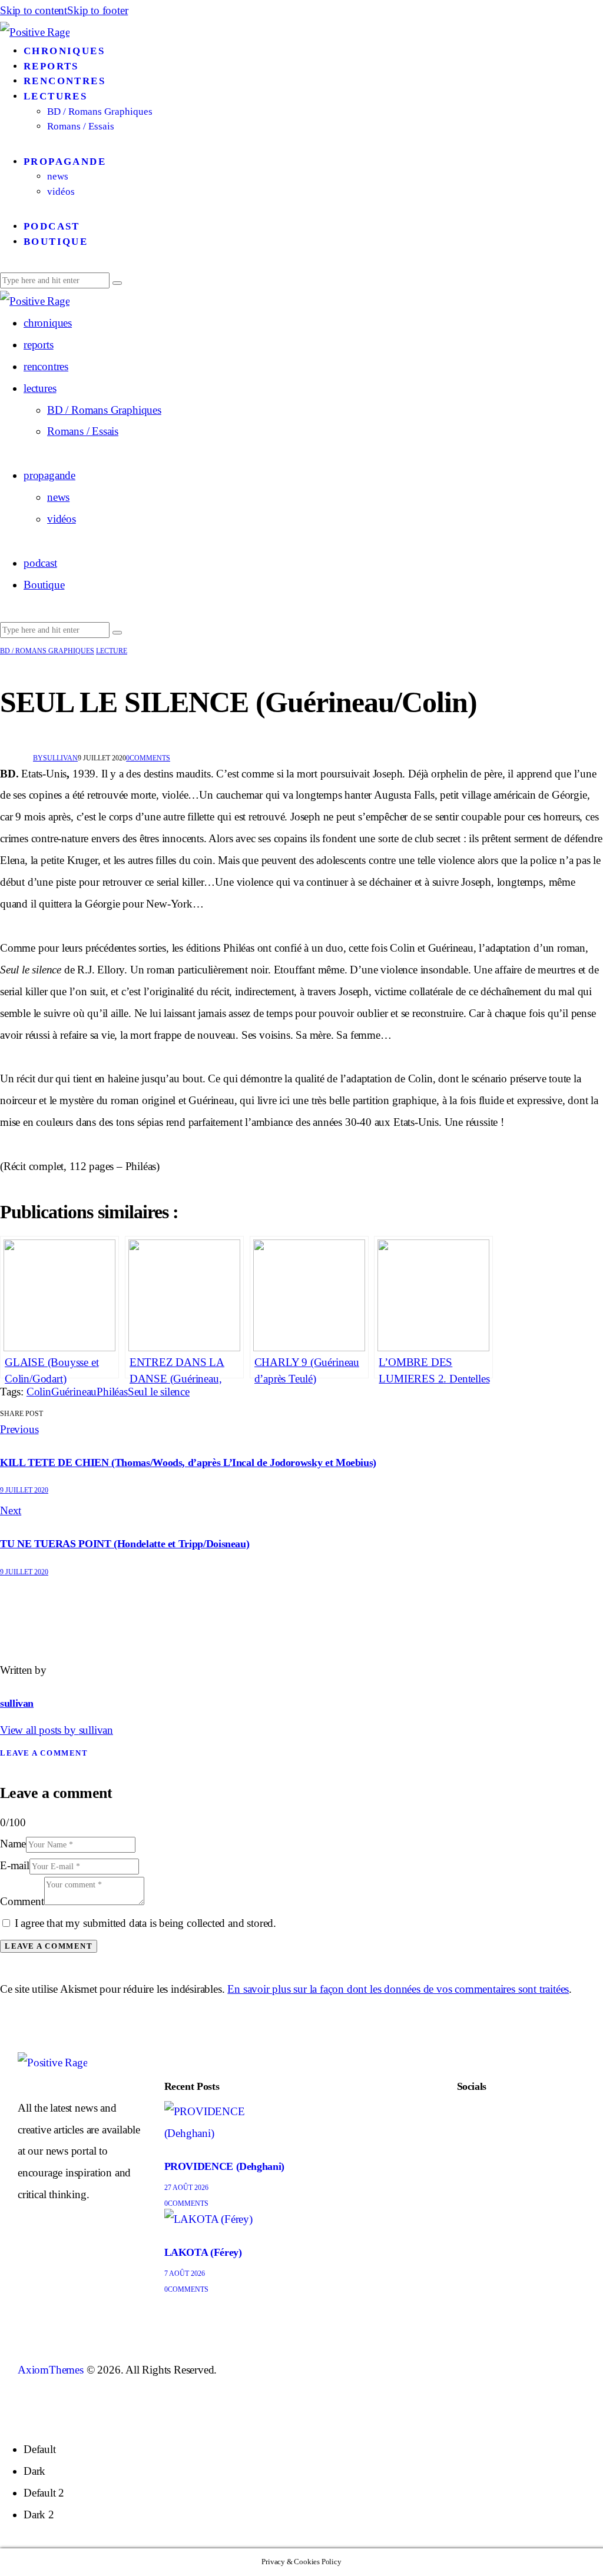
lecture (112, 651)
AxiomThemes (51, 2370)
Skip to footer (97, 10)
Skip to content (34, 10)
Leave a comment (44, 1753)
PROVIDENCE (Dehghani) (224, 2166)
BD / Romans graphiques (47, 651)
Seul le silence (159, 1392)
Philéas (112, 1392)
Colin (39, 1392)
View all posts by (57, 1730)
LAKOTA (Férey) (203, 2252)
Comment (22, 1901)
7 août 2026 (185, 2273)
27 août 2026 (186, 2188)
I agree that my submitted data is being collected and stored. (145, 1923)
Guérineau (74, 1392)
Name (13, 1844)
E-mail (15, 1865)
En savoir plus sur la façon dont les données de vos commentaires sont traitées (398, 1989)
